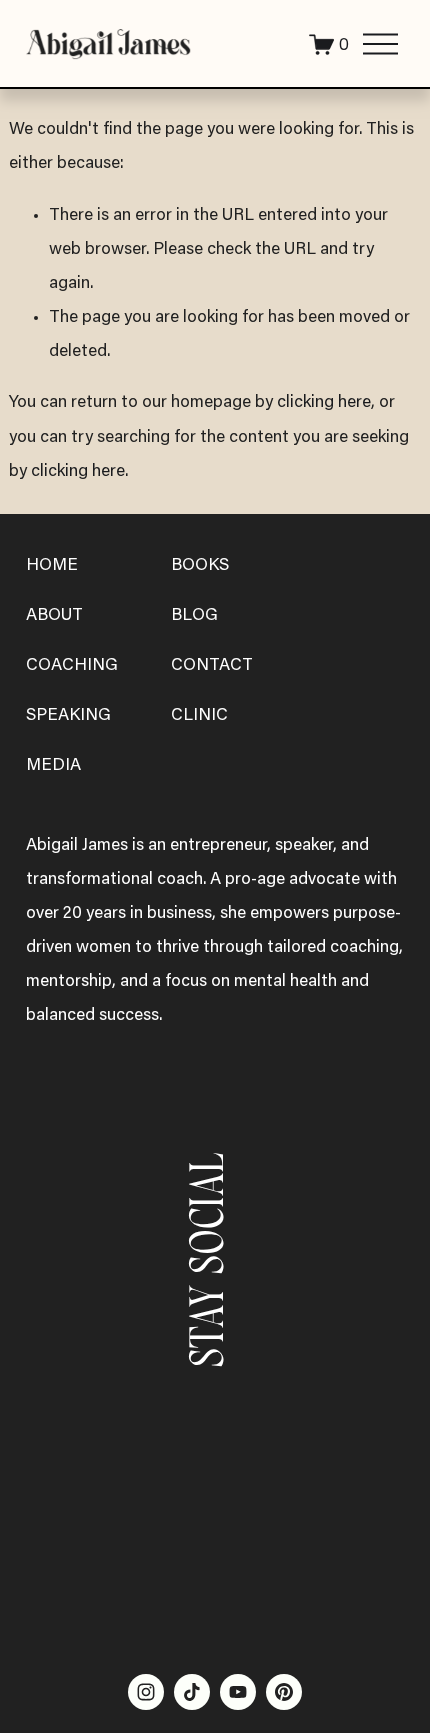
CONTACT (212, 666)
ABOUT (54, 616)
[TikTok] (192, 1692)
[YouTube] (238, 1692)
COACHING (72, 666)
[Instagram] (146, 1692)
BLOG (194, 616)
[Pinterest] (284, 1692)
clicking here (324, 403)
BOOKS (200, 566)
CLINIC (199, 716)
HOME (52, 566)
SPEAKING (68, 716)
